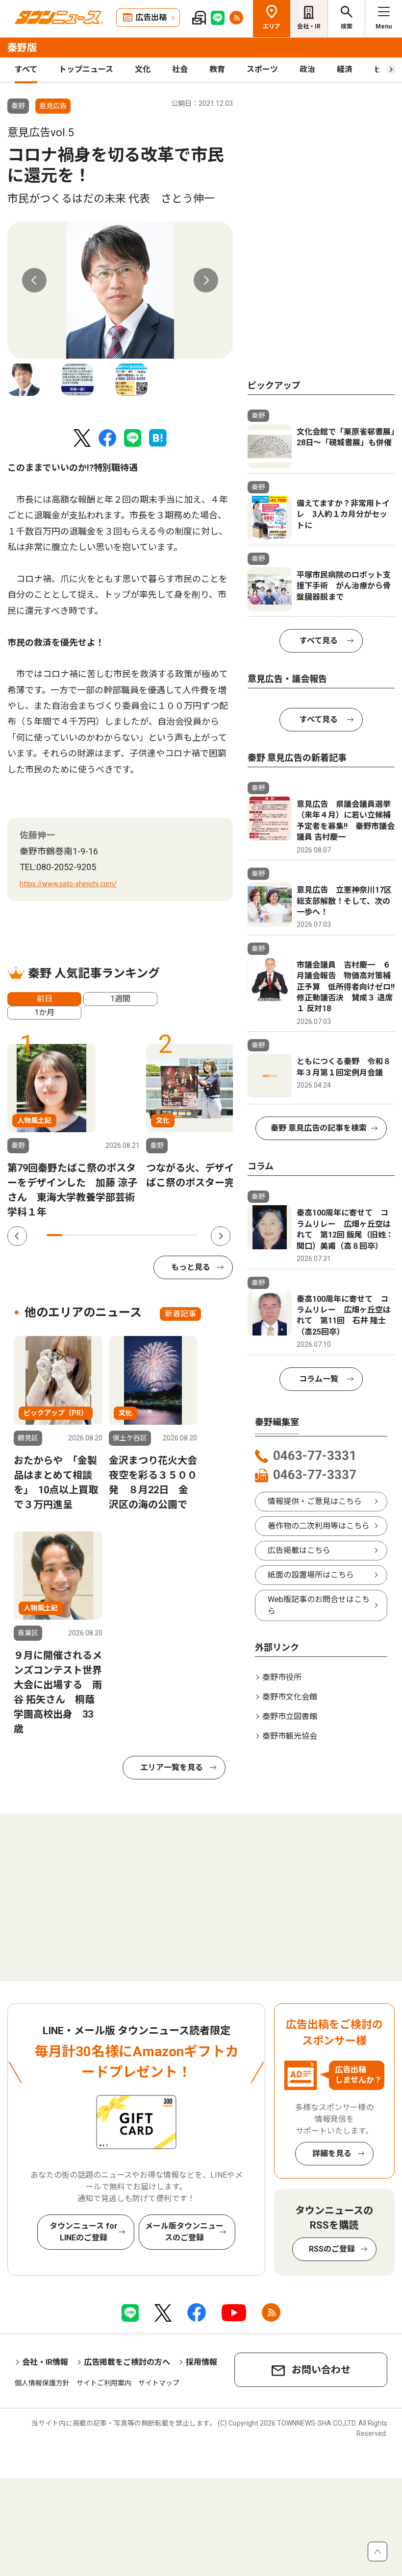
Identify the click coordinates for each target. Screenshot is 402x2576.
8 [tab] (160, 1235)
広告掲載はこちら (299, 1550)
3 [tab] (85, 1235)
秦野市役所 (282, 1677)
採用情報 (201, 2362)
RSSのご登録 (332, 2249)
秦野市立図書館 (290, 1716)
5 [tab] (114, 1235)
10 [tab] (190, 1235)
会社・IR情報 (45, 2362)
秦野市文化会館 (290, 1697)
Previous (34, 280)
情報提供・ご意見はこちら (315, 1501)
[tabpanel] (120, 290)
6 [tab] (130, 1235)
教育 (217, 69)
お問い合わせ (321, 2370)
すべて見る (319, 641)
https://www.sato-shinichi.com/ (68, 884)
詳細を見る (332, 2153)
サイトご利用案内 (104, 2383)
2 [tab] (69, 1235)
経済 (345, 69)
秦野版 (22, 48)
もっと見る (191, 1267)
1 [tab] (54, 1235)
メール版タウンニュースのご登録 (184, 2232)
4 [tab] (99, 1235)
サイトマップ (159, 2383)
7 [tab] (145, 1235)
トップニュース (86, 69)
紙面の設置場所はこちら (311, 1575)
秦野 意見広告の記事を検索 (319, 1128)
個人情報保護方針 (42, 2383)
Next (206, 280)
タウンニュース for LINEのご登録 (84, 2232)
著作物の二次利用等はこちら (319, 1526)
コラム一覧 (319, 1379)
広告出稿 (151, 17)
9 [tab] (175, 1235)
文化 (143, 69)
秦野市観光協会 (290, 1736)
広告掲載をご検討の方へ (127, 2362)
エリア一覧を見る (172, 1767)
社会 (180, 69)
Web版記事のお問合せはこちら (319, 1605)
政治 (307, 69)
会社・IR (309, 26)
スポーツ (262, 69)
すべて (26, 69)
